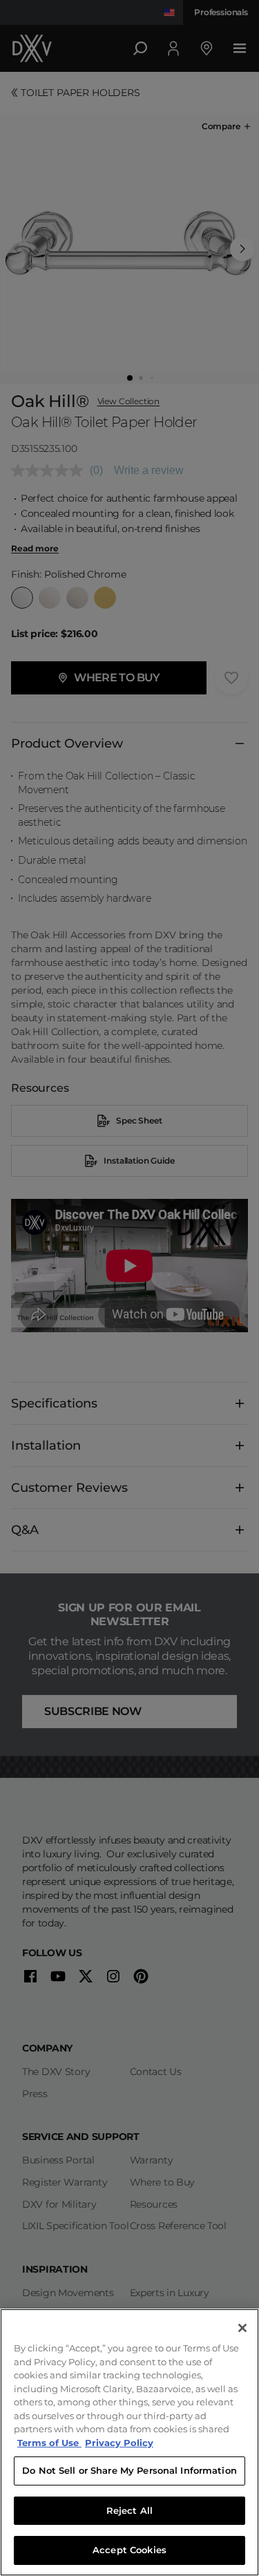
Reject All (129, 2510)
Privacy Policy (119, 2443)
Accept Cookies (129, 2550)
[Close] (242, 2328)
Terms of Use (49, 2443)
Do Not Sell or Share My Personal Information (129, 2470)
